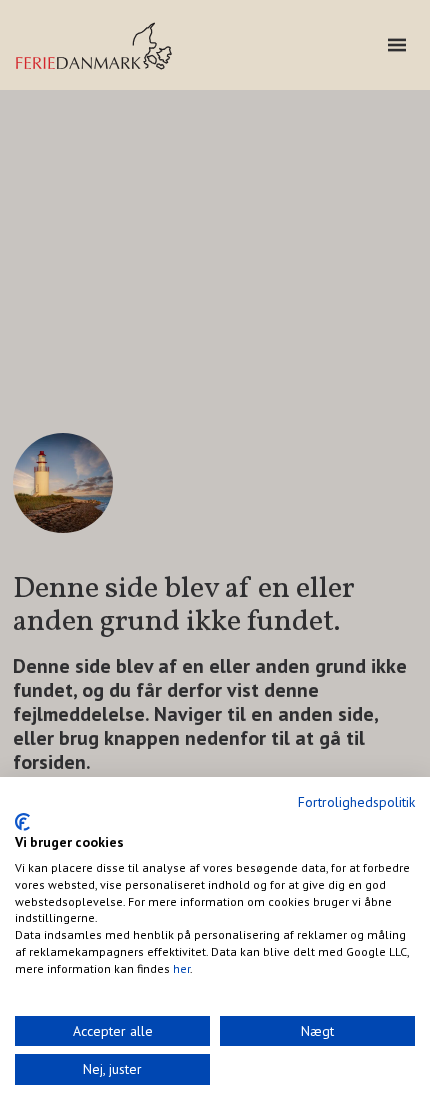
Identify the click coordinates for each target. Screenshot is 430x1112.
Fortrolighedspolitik (356, 802)
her (181, 968)
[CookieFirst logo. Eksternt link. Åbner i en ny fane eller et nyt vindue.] (22, 822)
